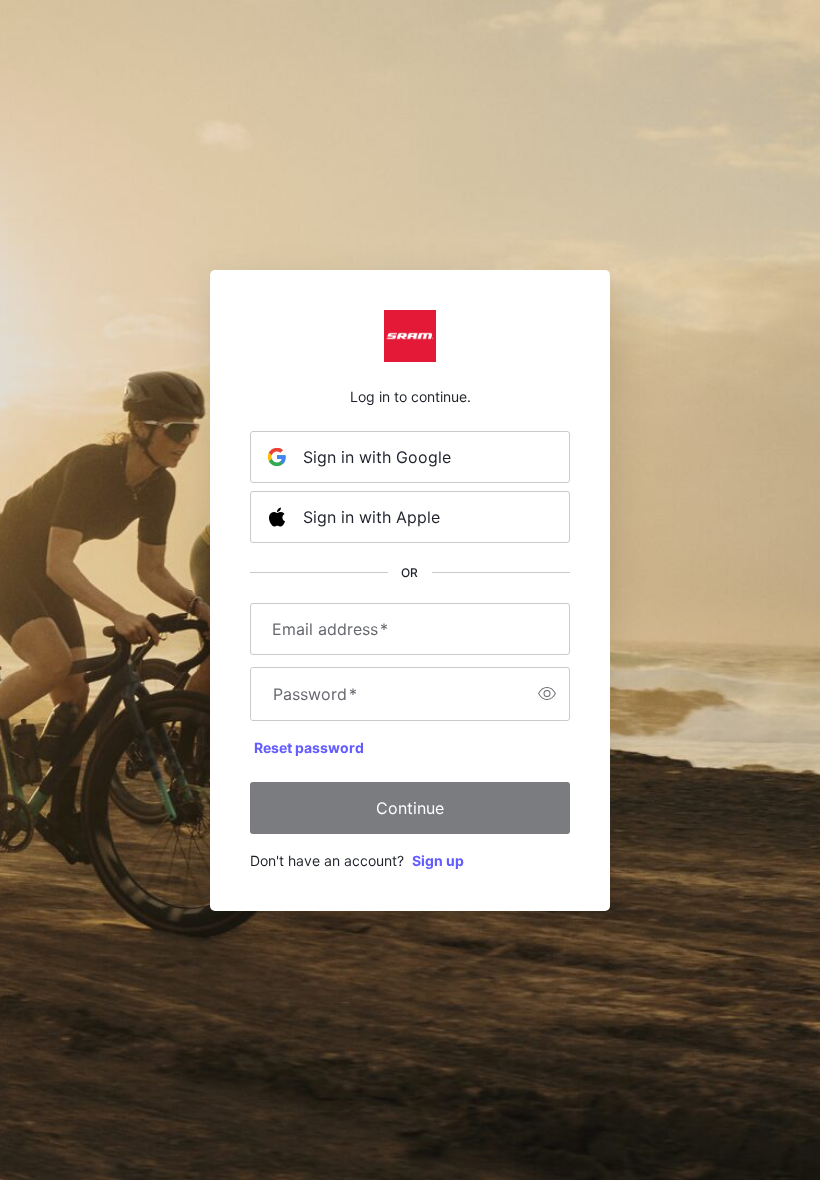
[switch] (547, 694)
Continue (410, 808)
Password (315, 694)
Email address (330, 629)
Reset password (309, 747)
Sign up (438, 860)
